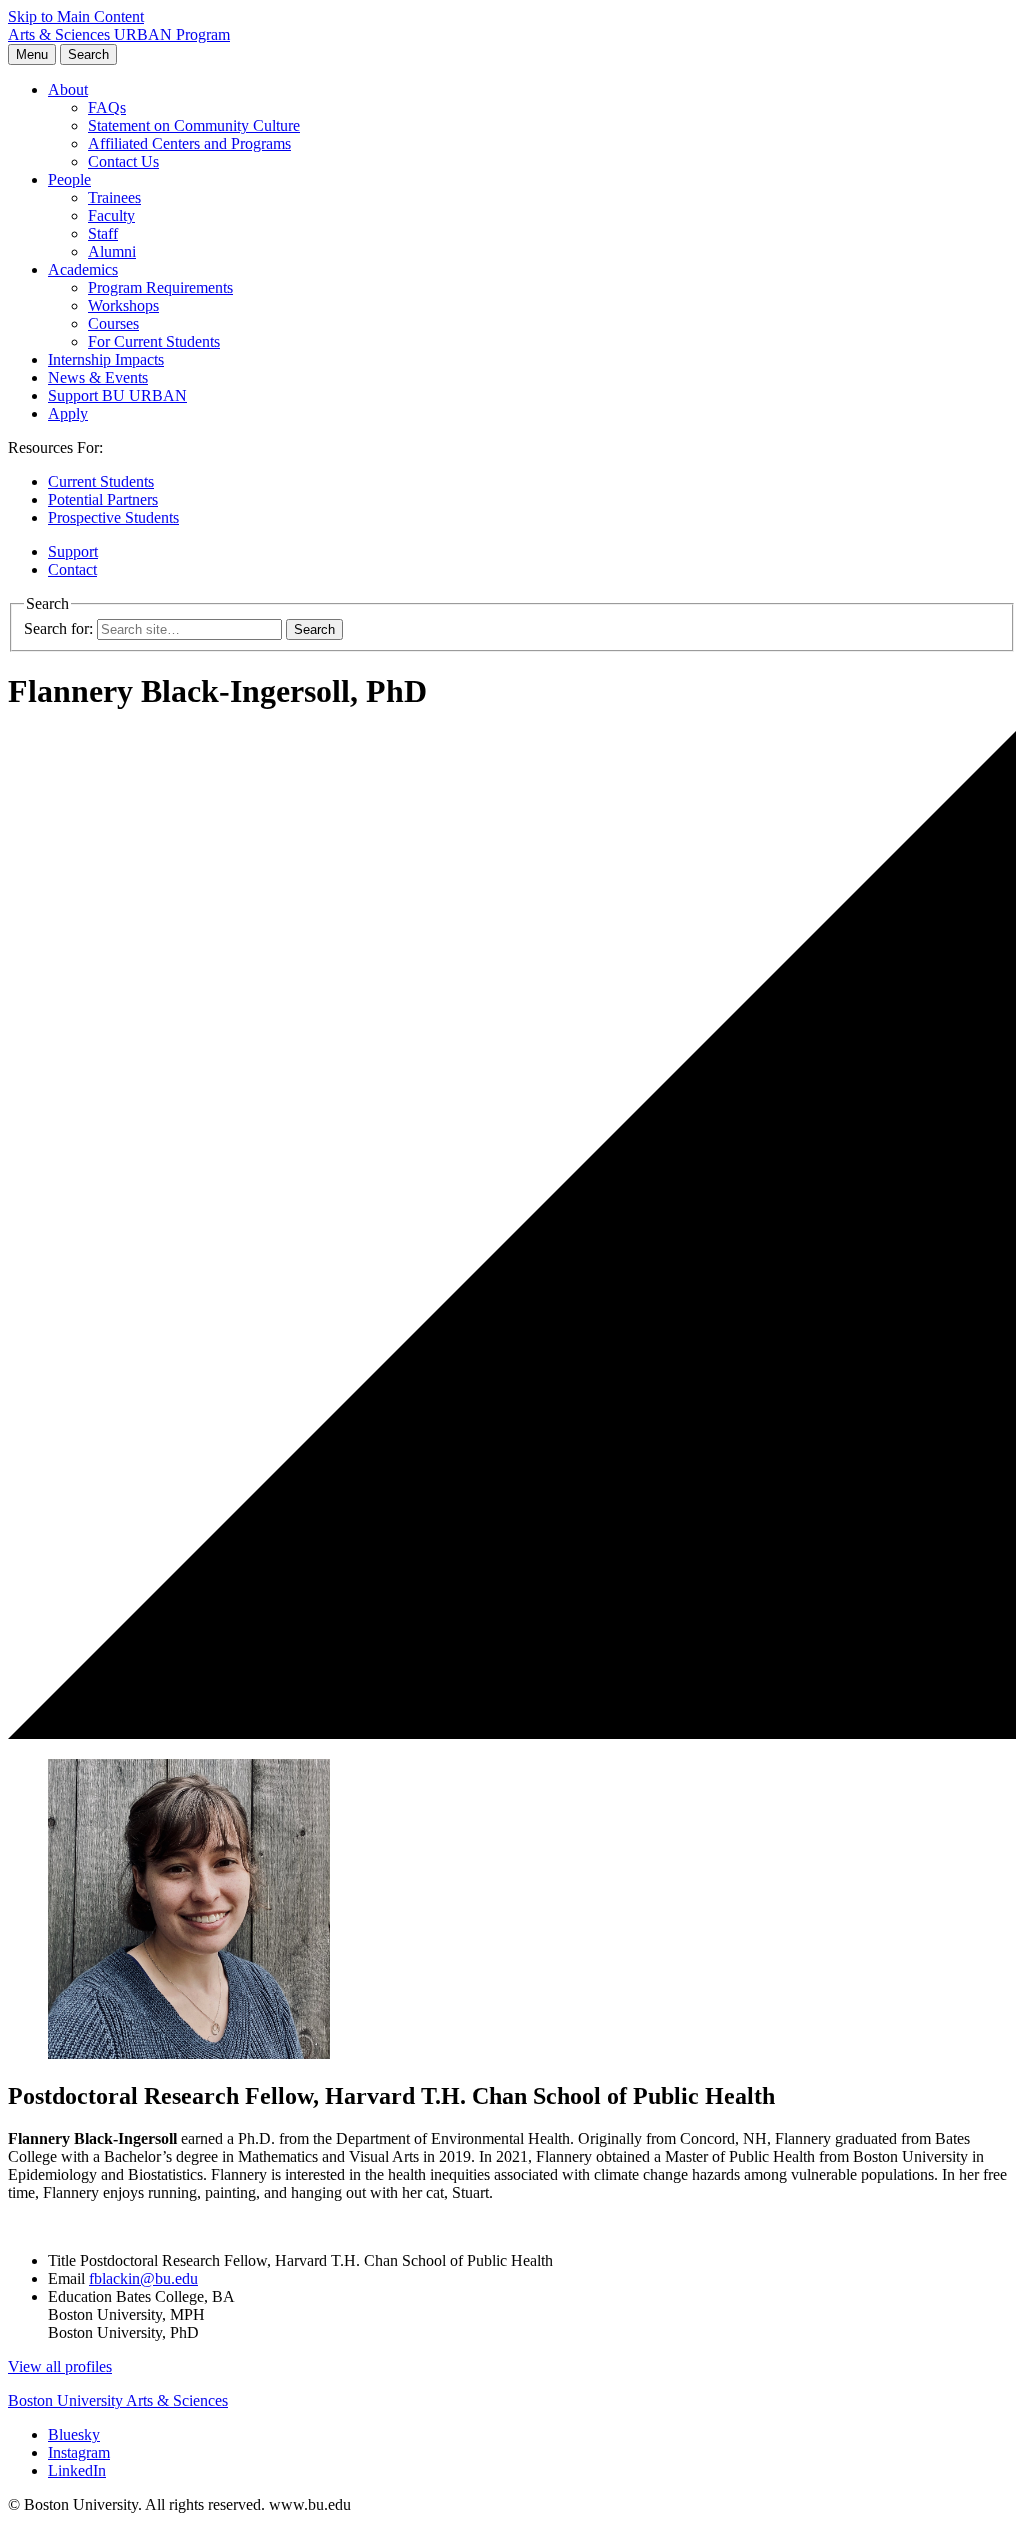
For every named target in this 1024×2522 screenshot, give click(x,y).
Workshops (123, 305)
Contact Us (123, 161)
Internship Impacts (106, 359)
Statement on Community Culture (194, 125)
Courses (113, 323)
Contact (72, 569)
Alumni (112, 251)
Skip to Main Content (76, 16)
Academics (83, 269)
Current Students (101, 481)
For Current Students (154, 341)
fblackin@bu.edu (143, 2278)
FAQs (107, 107)
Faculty (111, 215)
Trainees (114, 197)
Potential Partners (103, 499)
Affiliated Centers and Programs (189, 143)
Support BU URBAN (117, 395)
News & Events (98, 377)
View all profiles (60, 2366)
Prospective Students (113, 517)
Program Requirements (160, 287)
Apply (68, 413)
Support (73, 551)
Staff (103, 233)
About (68, 89)
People (69, 179)
